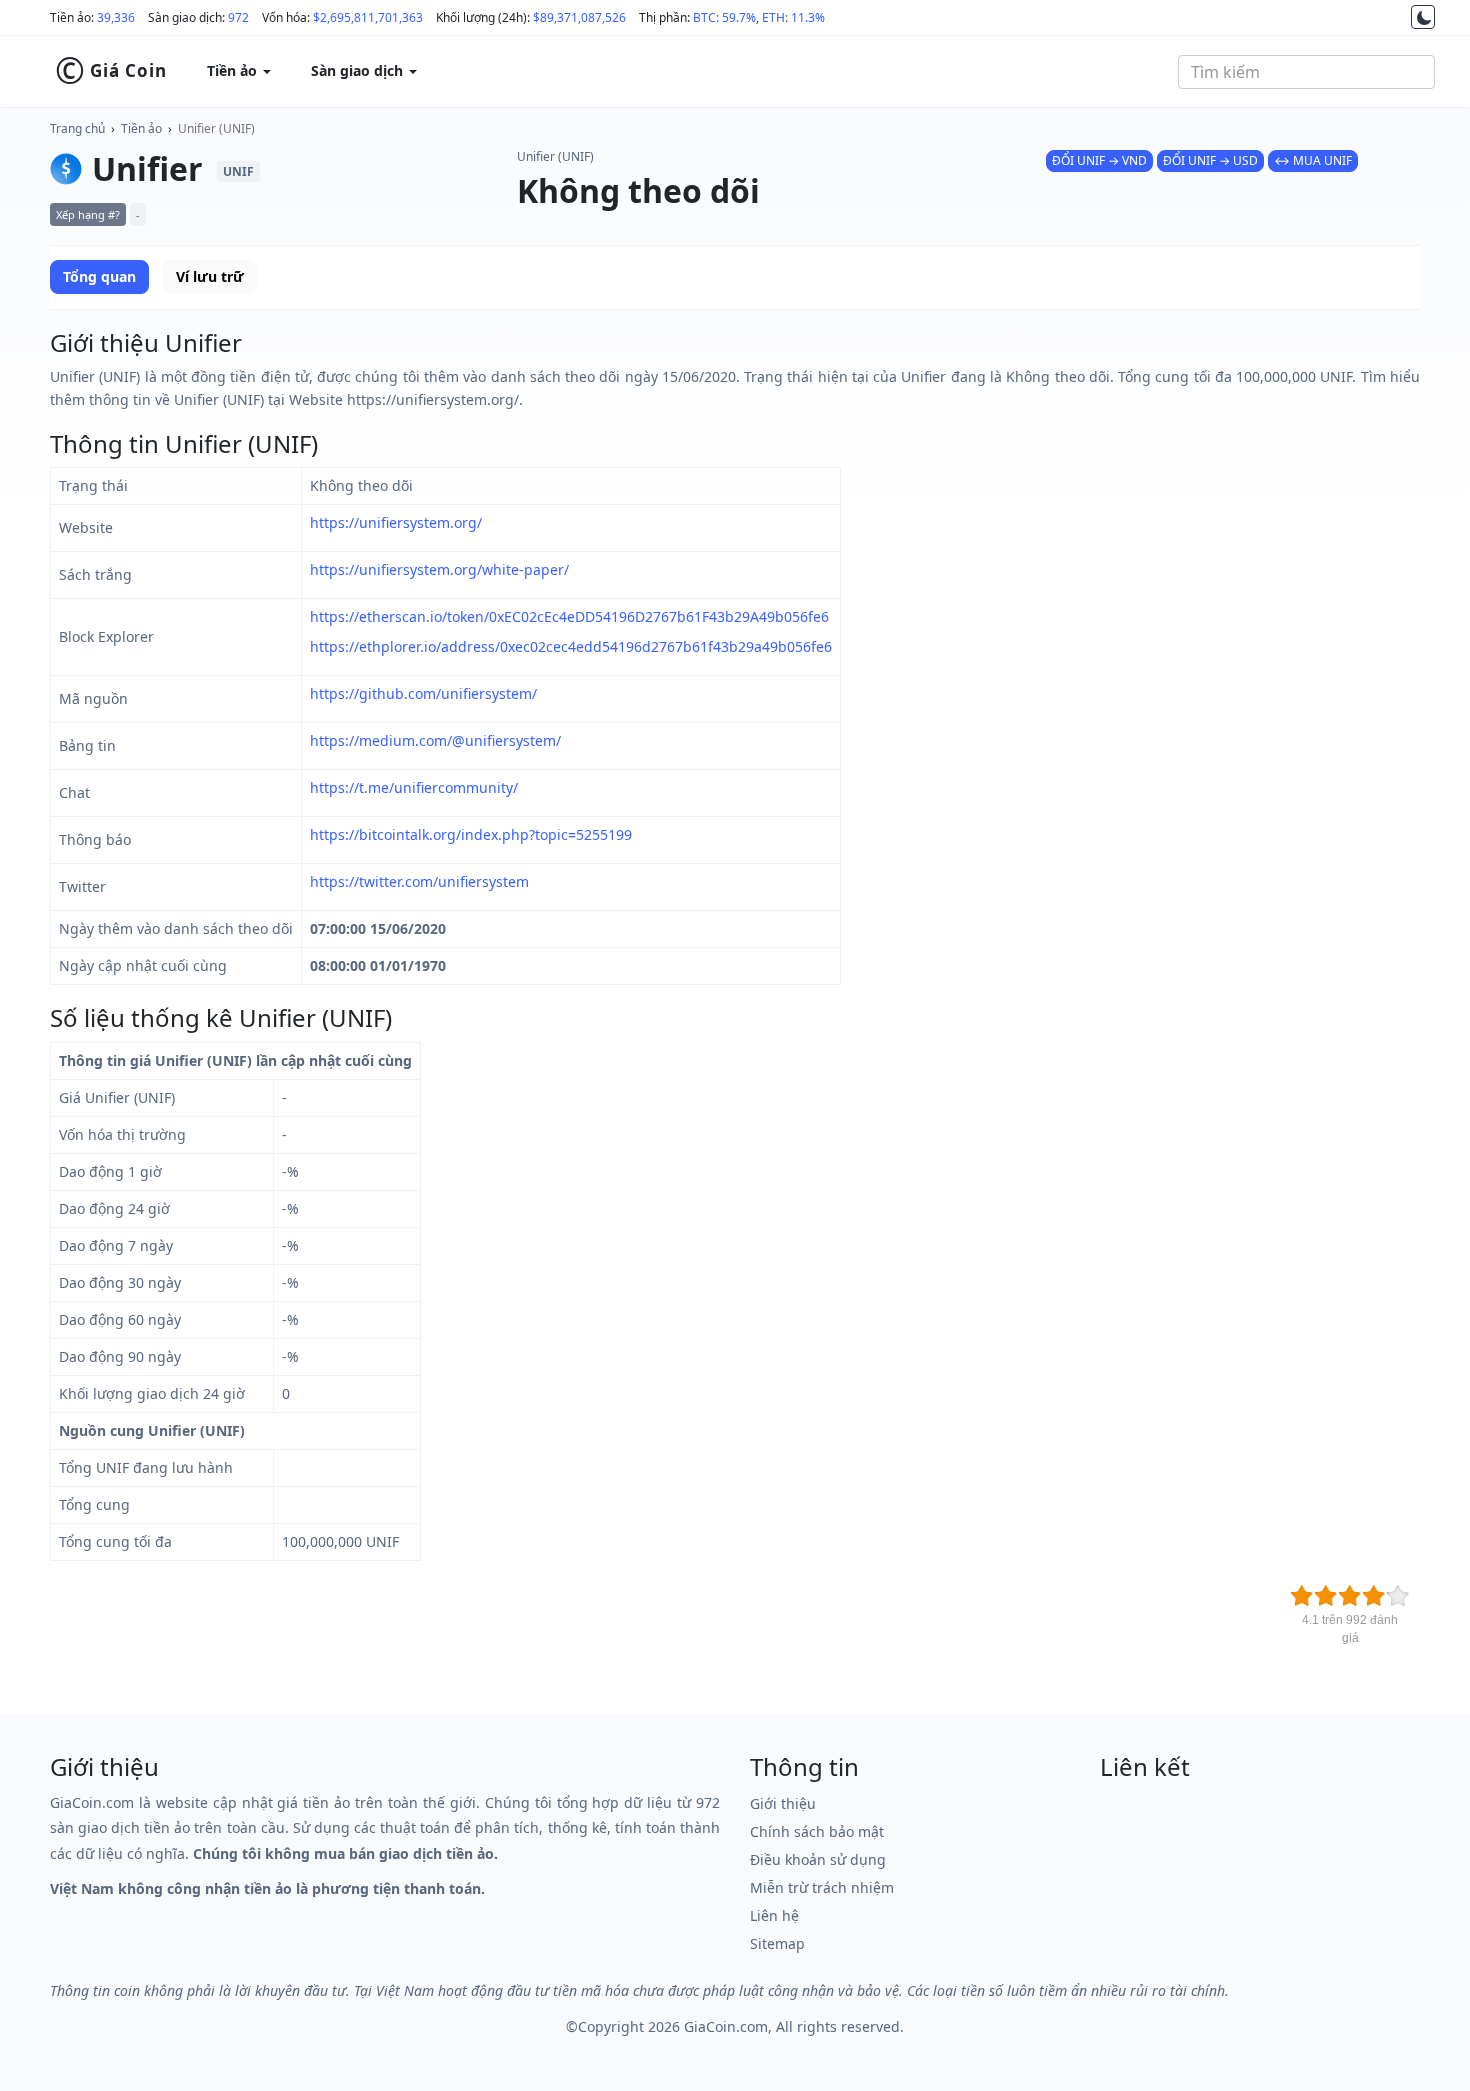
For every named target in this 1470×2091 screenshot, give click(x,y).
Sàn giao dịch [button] (359, 70)
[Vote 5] (1398, 1596)
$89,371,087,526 (579, 17)
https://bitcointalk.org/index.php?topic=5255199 (471, 834)
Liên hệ (774, 1915)
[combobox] (1306, 72)
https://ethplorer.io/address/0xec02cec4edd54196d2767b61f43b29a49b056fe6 (571, 646)
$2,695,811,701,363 (368, 17)
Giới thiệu (783, 1803)
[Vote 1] (1302, 1596)
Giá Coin (111, 71)
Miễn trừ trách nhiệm (822, 1887)
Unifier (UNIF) (216, 128)
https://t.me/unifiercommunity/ (414, 787)
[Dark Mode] (1423, 17)
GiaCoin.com (726, 2026)
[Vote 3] (1350, 1596)
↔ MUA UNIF (1313, 160)
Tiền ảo (141, 128)
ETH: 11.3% (793, 17)
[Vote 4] (1374, 1596)
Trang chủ (77, 128)
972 (238, 17)
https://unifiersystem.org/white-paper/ (439, 569)
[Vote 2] (1326, 1596)
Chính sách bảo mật (817, 1831)
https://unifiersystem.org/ (396, 522)
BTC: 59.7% (724, 17)
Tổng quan (99, 276)
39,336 (116, 17)
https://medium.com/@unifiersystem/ (435, 740)
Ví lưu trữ (210, 276)
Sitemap (777, 1943)
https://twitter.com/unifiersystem (419, 881)
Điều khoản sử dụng (818, 1859)
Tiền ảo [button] (234, 70)
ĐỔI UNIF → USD (1210, 160)
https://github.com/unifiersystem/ (423, 693)
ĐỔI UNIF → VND (1099, 160)
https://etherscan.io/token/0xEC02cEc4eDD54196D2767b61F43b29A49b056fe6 (569, 616)
